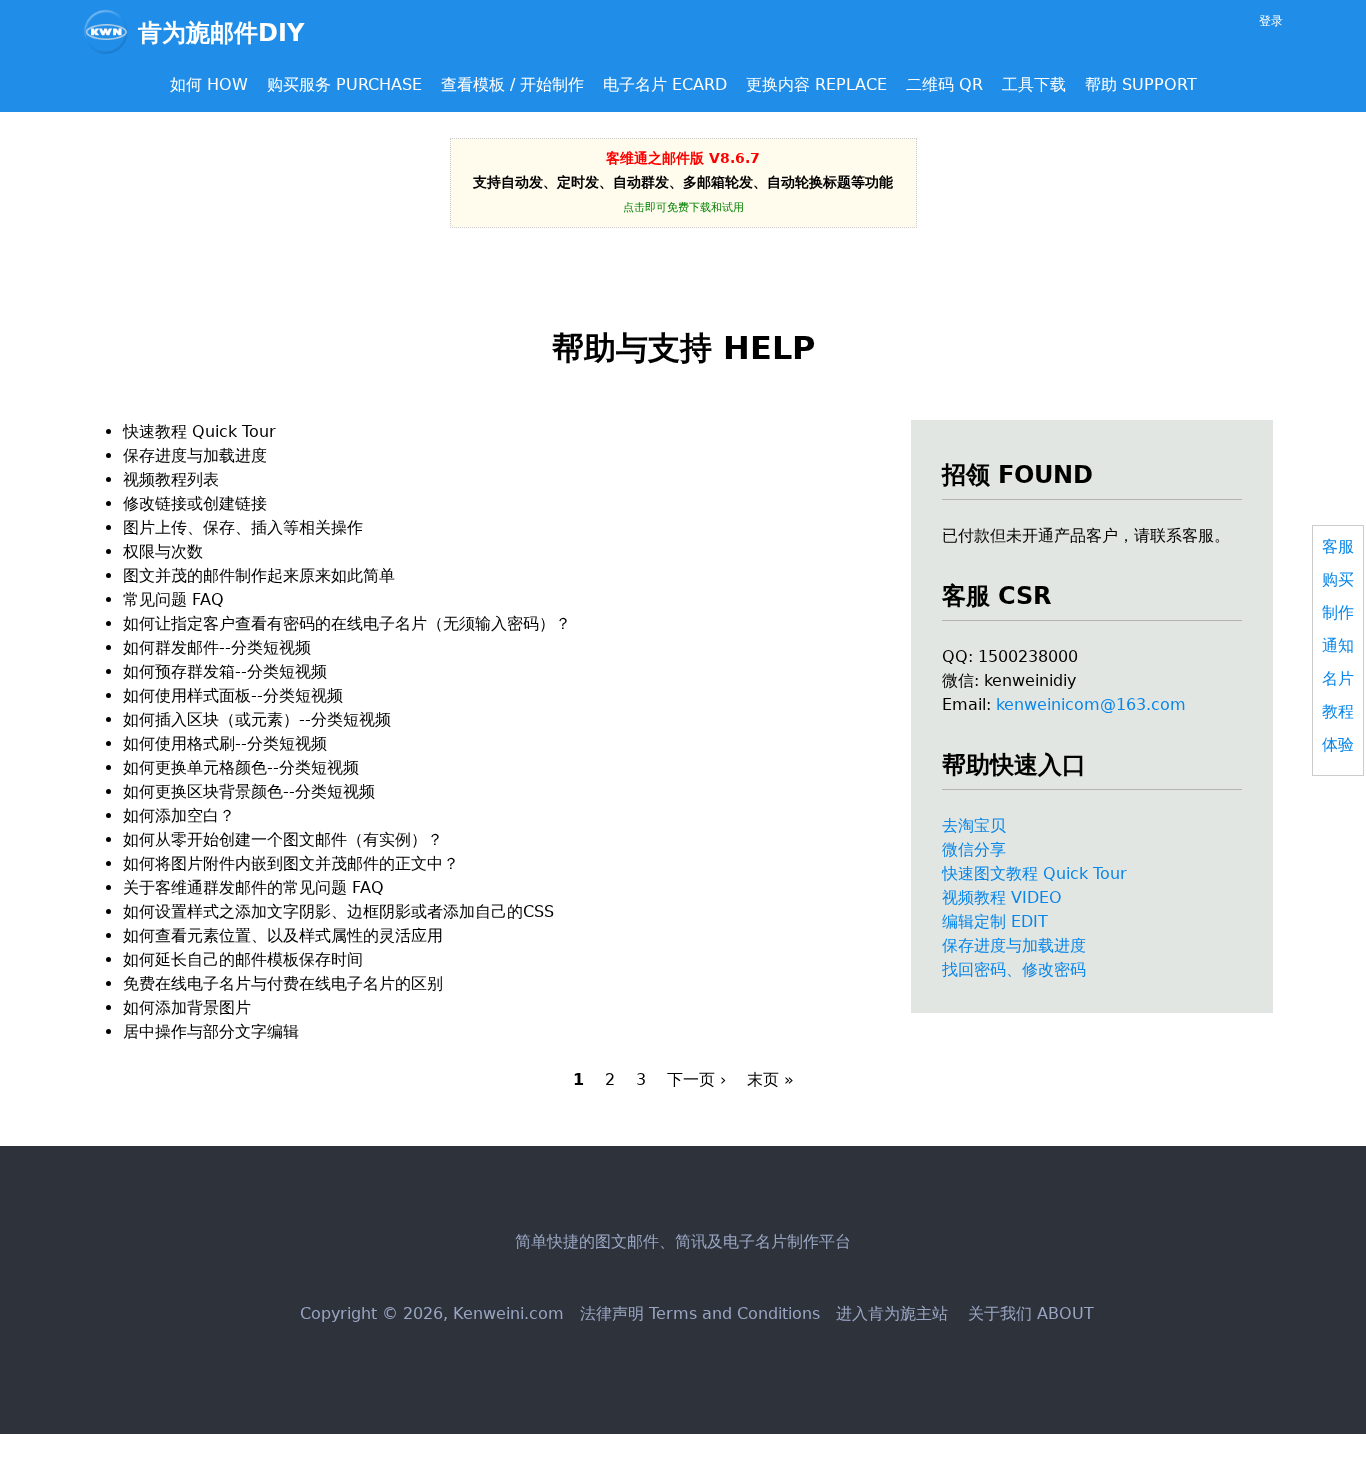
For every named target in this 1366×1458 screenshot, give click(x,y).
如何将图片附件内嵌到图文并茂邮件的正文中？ (291, 863)
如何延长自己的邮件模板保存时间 (243, 959)
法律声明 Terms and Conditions (700, 1313)
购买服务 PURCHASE (344, 84)
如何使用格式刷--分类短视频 (225, 743)
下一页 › (696, 1079)
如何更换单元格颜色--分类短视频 (241, 767)
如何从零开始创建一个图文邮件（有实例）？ (283, 839)
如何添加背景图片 (187, 1007)
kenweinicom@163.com (1091, 704)
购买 (1338, 579)
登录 (1271, 21)
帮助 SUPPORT (1141, 84)
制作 (1338, 612)
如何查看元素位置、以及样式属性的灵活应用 (283, 935)
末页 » (770, 1079)
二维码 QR (944, 84)
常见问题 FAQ (173, 599)
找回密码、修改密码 (1014, 969)
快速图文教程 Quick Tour (1034, 873)
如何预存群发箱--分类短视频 (225, 671)
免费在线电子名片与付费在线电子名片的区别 (283, 983)
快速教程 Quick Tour (199, 431)
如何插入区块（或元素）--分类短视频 (257, 719)
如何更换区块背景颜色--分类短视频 (249, 791)
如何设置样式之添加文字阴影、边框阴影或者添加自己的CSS (338, 911)
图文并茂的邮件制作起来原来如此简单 (259, 575)
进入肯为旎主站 (892, 1313)
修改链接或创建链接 (195, 503)
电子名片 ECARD (665, 84)
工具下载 (1034, 84)
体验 (1338, 744)
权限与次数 (163, 551)
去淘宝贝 (974, 825)
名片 (1338, 678)
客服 (1338, 546)
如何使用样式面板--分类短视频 (233, 695)
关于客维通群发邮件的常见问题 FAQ (253, 887)
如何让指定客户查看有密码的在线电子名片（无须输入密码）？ (347, 623)
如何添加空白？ (179, 815)
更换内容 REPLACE (816, 84)
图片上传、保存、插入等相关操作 (243, 527)
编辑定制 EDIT (995, 921)
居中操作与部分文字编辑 (211, 1031)
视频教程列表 (171, 479)
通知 (1338, 645)
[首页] (110, 32)
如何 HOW (209, 84)
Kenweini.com (508, 1313)
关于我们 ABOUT (1028, 1313)
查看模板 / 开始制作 (512, 84)
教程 (1338, 711)
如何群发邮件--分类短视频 (217, 647)
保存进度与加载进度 (1014, 945)
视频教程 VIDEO (1002, 897)
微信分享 (974, 849)
